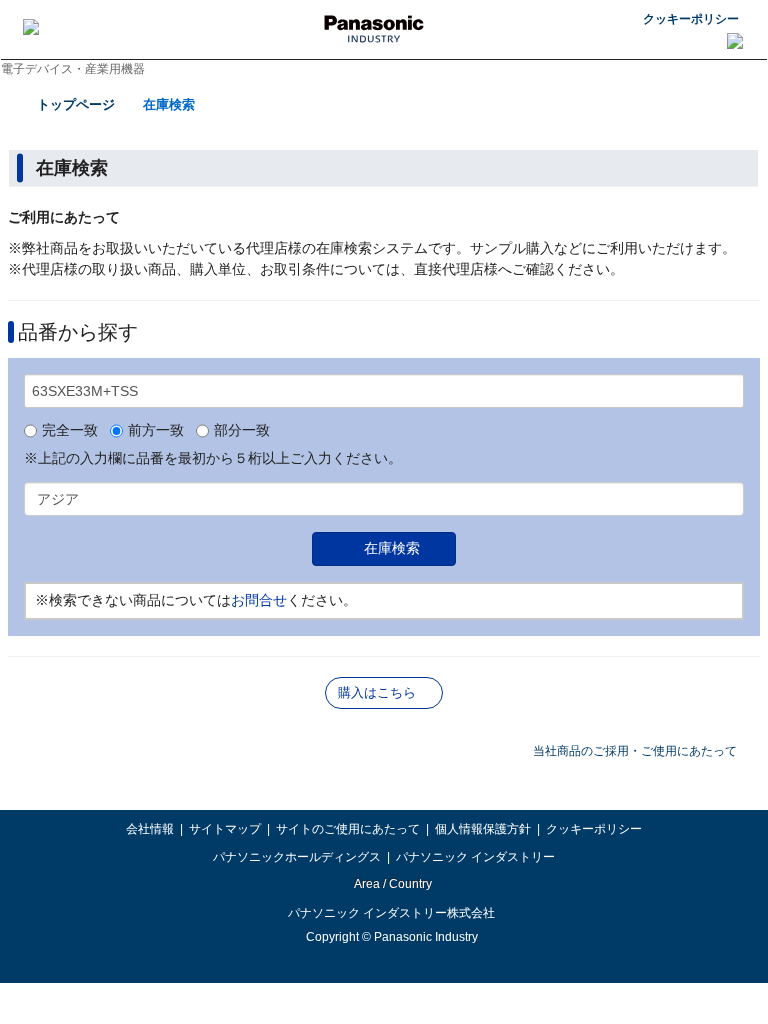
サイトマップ (225, 829)
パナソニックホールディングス (297, 857)
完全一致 (70, 431)
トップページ (76, 104)
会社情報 (150, 829)
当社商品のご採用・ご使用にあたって (635, 751)
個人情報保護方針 (483, 829)
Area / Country (392, 884)
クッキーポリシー (691, 19)
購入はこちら (377, 692)
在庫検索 (169, 104)
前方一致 (156, 431)
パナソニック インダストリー (475, 857)
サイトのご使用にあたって (348, 829)
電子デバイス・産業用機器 (73, 69)
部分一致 (242, 431)
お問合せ (259, 600)
